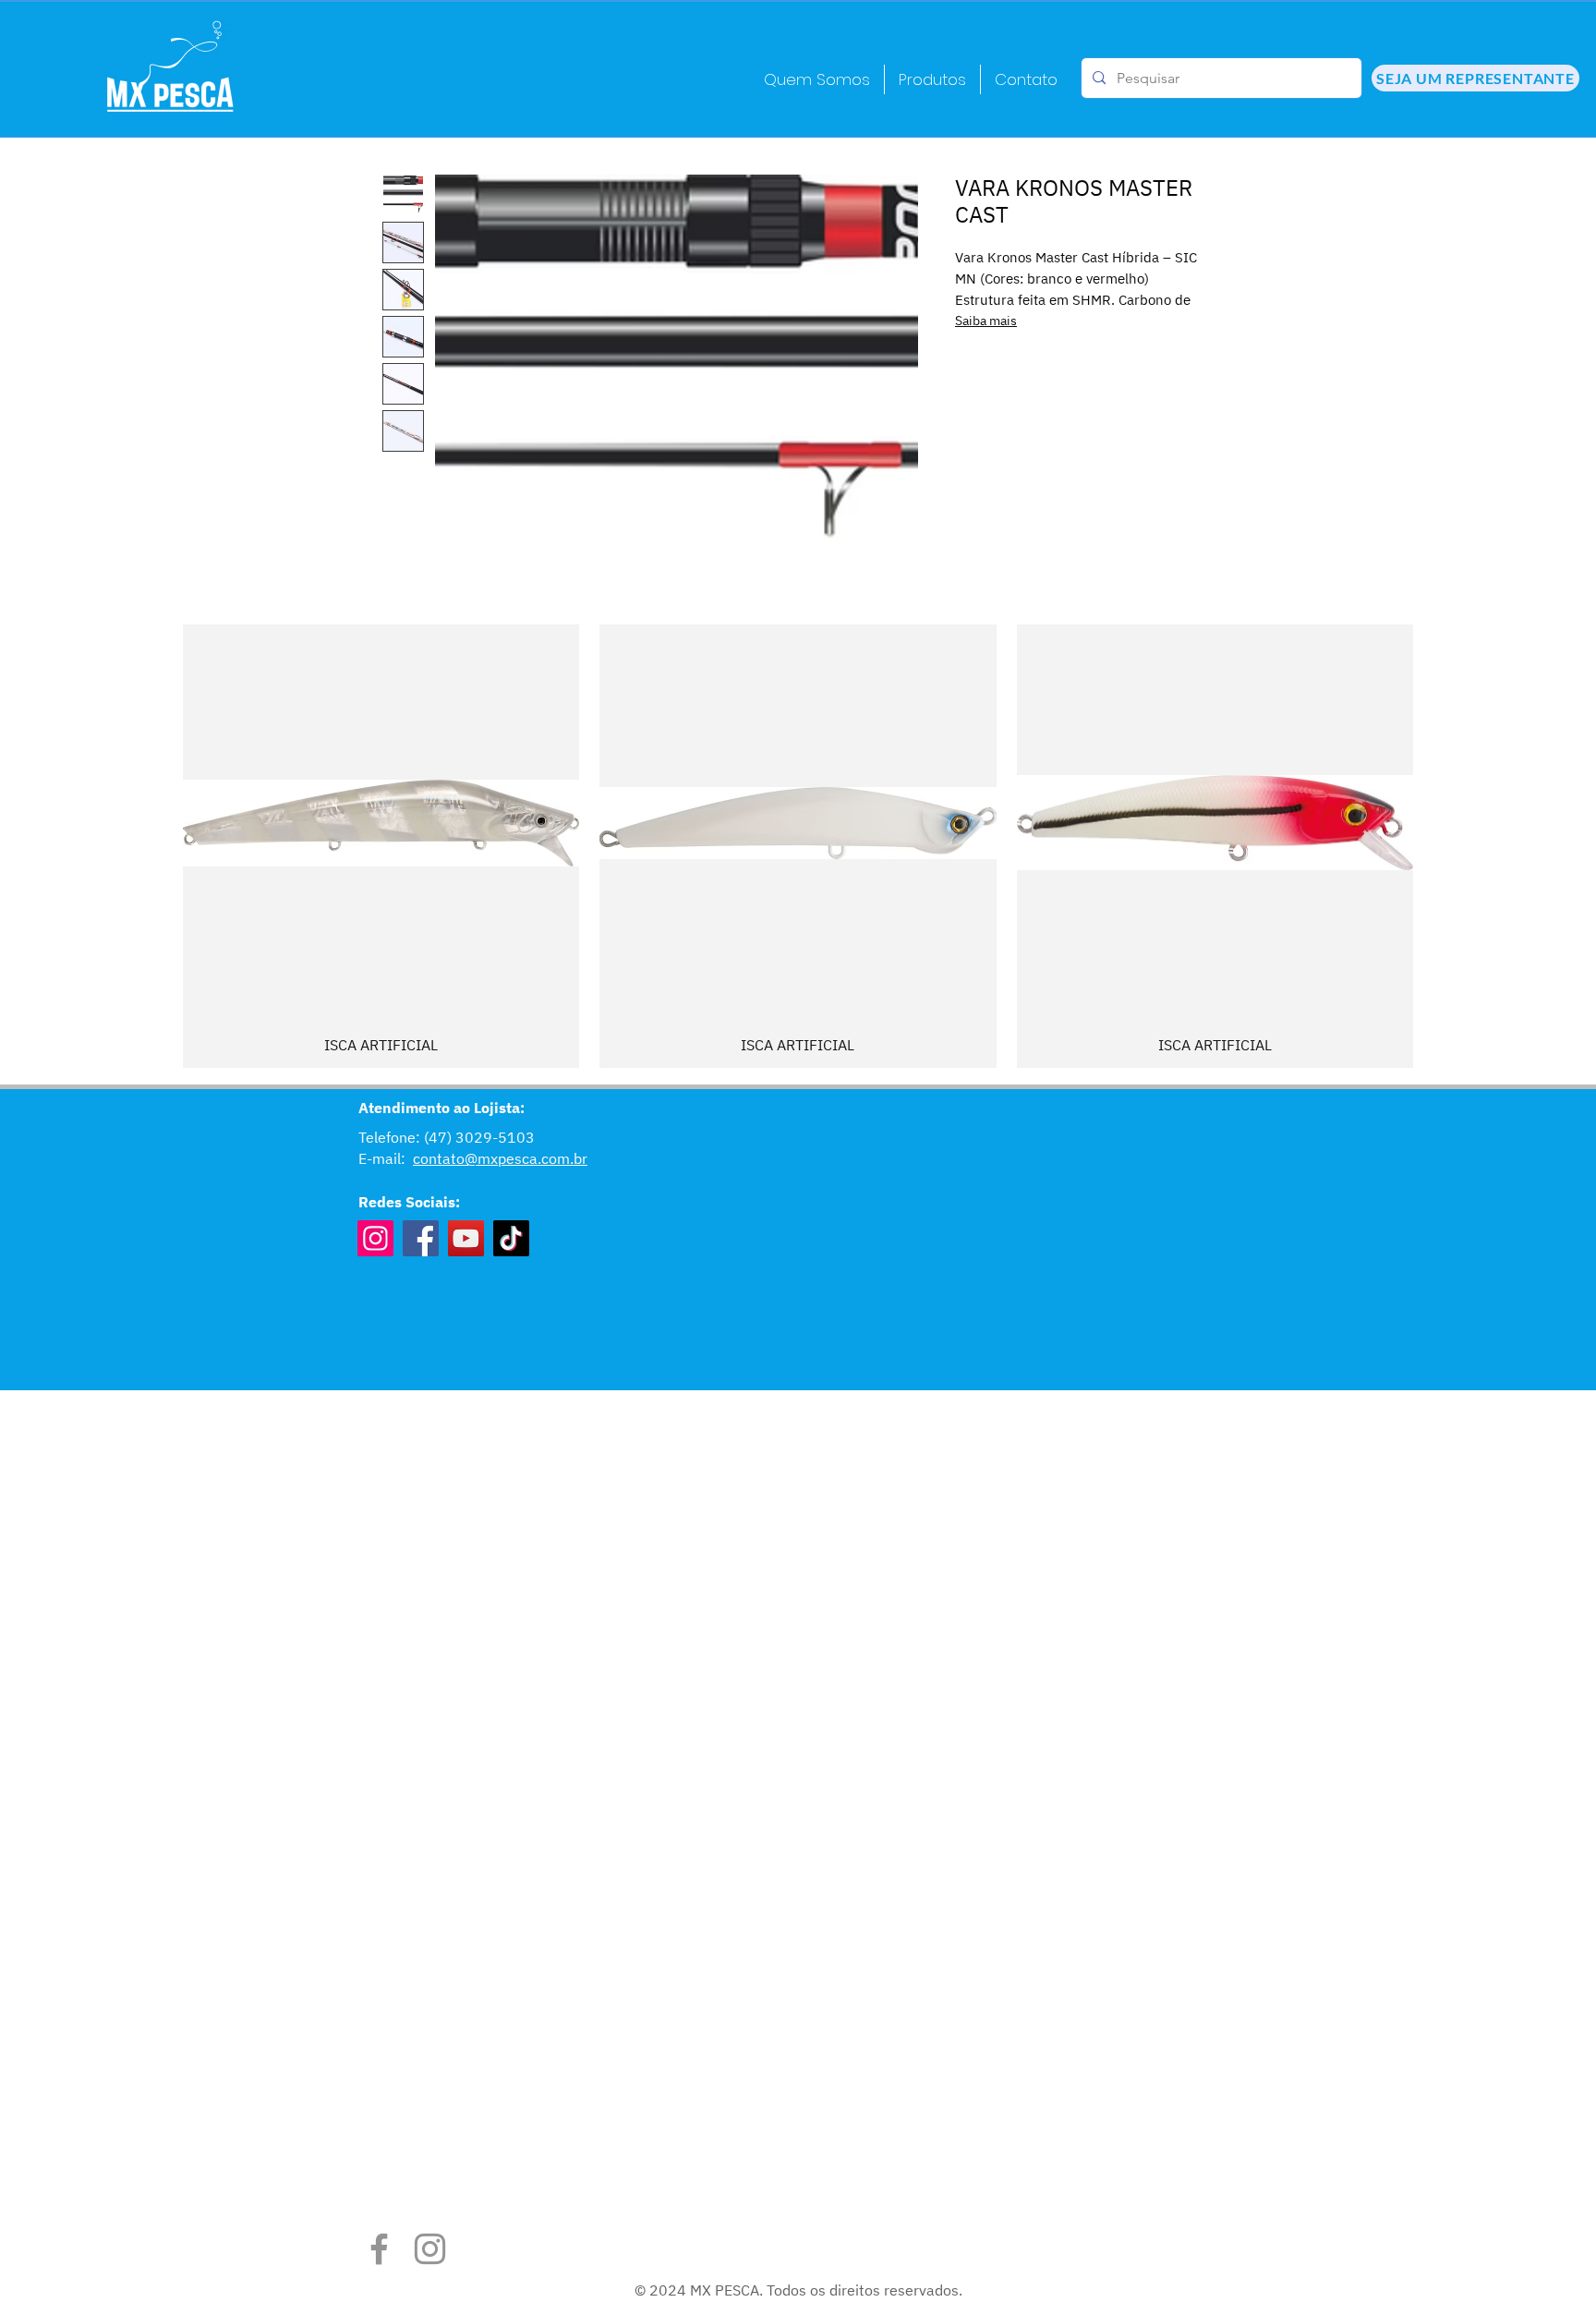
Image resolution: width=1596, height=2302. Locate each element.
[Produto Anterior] (156, 846)
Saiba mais (986, 321)
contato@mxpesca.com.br (500, 1158)
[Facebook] (421, 1238)
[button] (932, 79)
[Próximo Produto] (1440, 846)
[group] (798, 846)
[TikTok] (511, 1238)
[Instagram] (375, 1238)
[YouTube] (466, 1238)
